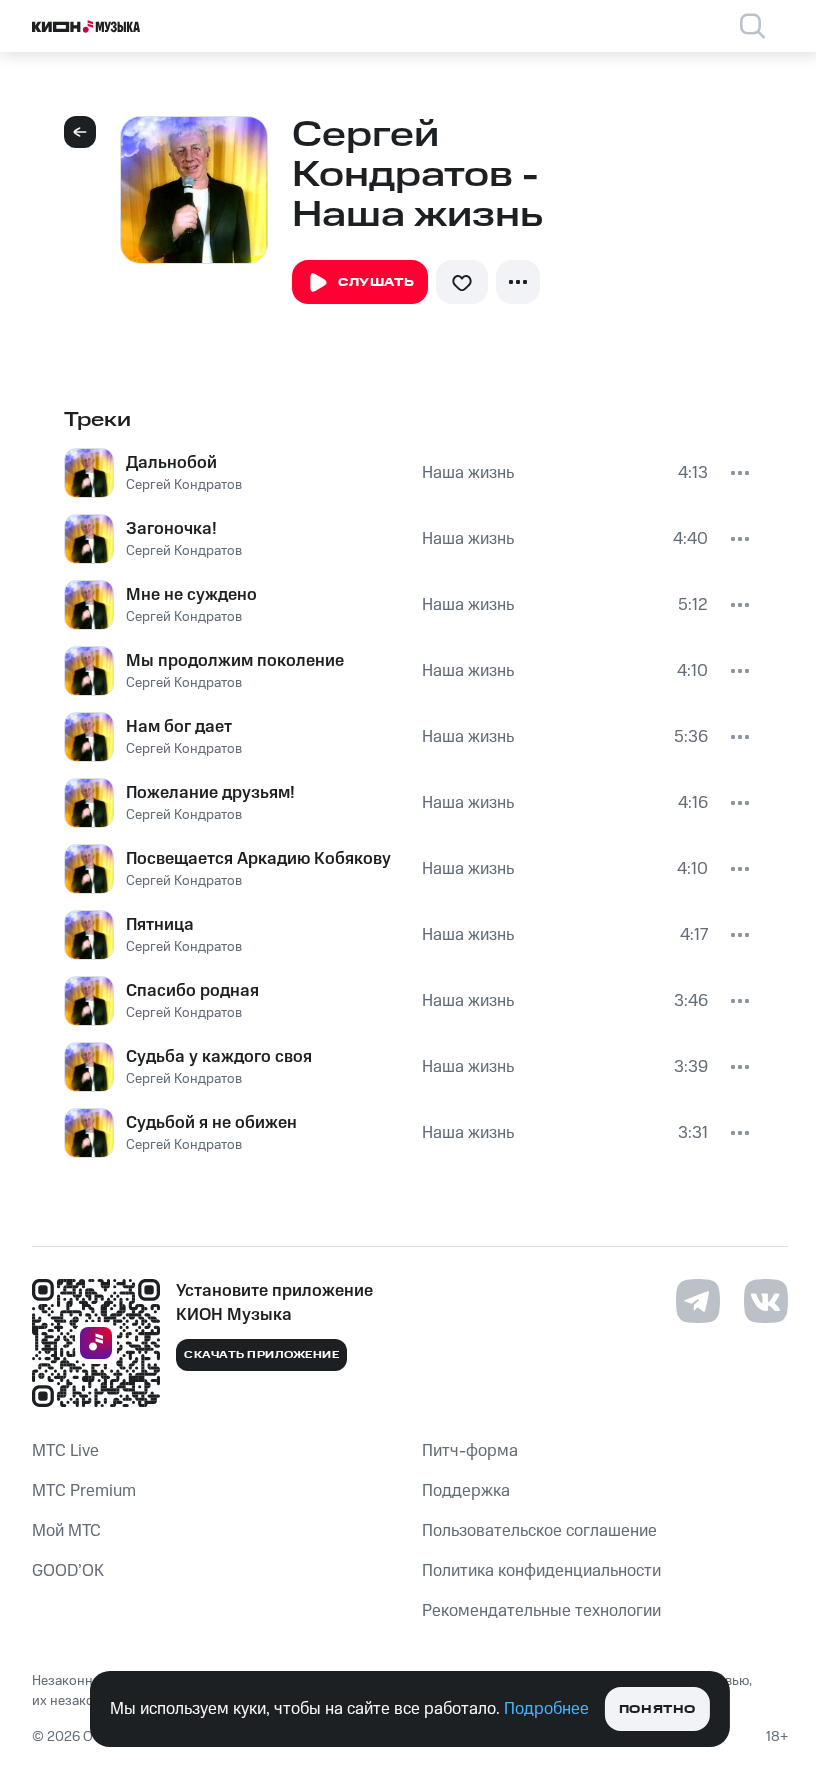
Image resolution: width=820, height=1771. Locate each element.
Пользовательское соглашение (539, 1531)
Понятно (657, 1709)
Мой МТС (66, 1531)
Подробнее (546, 1709)
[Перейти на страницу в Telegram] (698, 1301)
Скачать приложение (261, 1355)
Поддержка (466, 1491)
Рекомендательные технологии (541, 1611)
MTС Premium (84, 1491)
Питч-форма (470, 1451)
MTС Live (65, 1451)
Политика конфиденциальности (541, 1571)
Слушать (376, 282)
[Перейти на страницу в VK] (766, 1301)
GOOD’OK (68, 1571)
